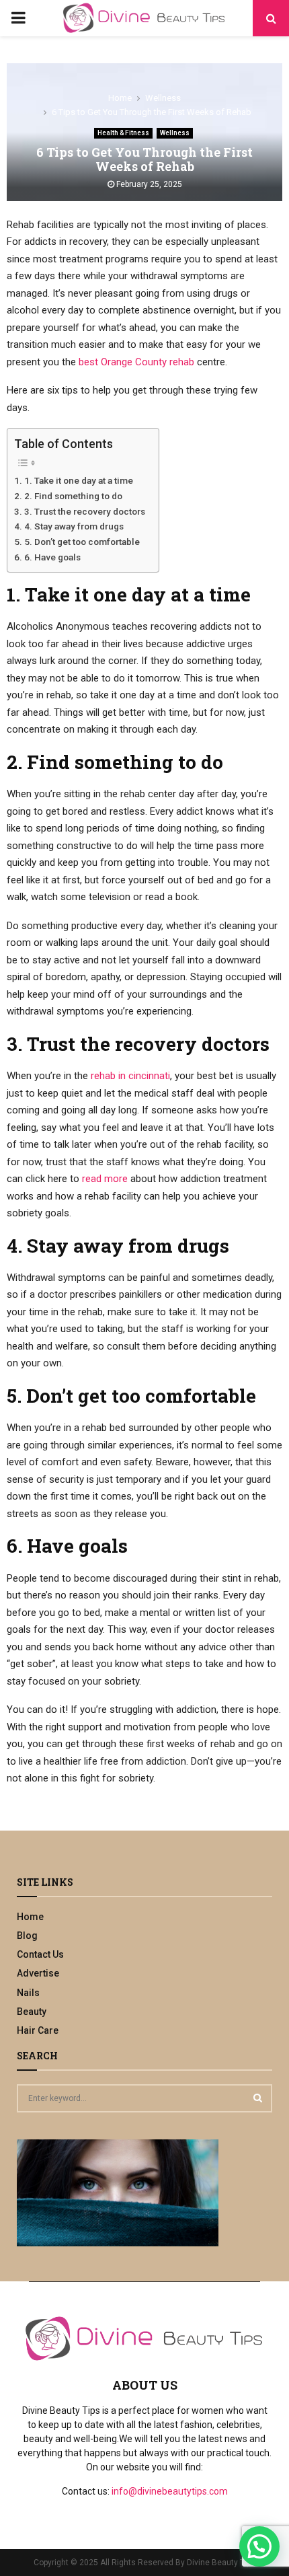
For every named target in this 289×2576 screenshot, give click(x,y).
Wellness (175, 133)
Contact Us (40, 1954)
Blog (27, 1936)
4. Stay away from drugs (74, 526)
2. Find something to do (73, 496)
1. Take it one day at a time (79, 480)
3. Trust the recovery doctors (85, 511)
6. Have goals (52, 557)
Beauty (32, 2012)
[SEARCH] (258, 2098)
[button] (259, 2546)
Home (30, 1917)
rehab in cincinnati (130, 1076)
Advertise (38, 1973)
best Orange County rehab (136, 362)
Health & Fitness (123, 133)
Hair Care (38, 2030)
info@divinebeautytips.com (170, 2491)
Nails (28, 1993)
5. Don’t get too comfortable (82, 542)
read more (105, 1179)
